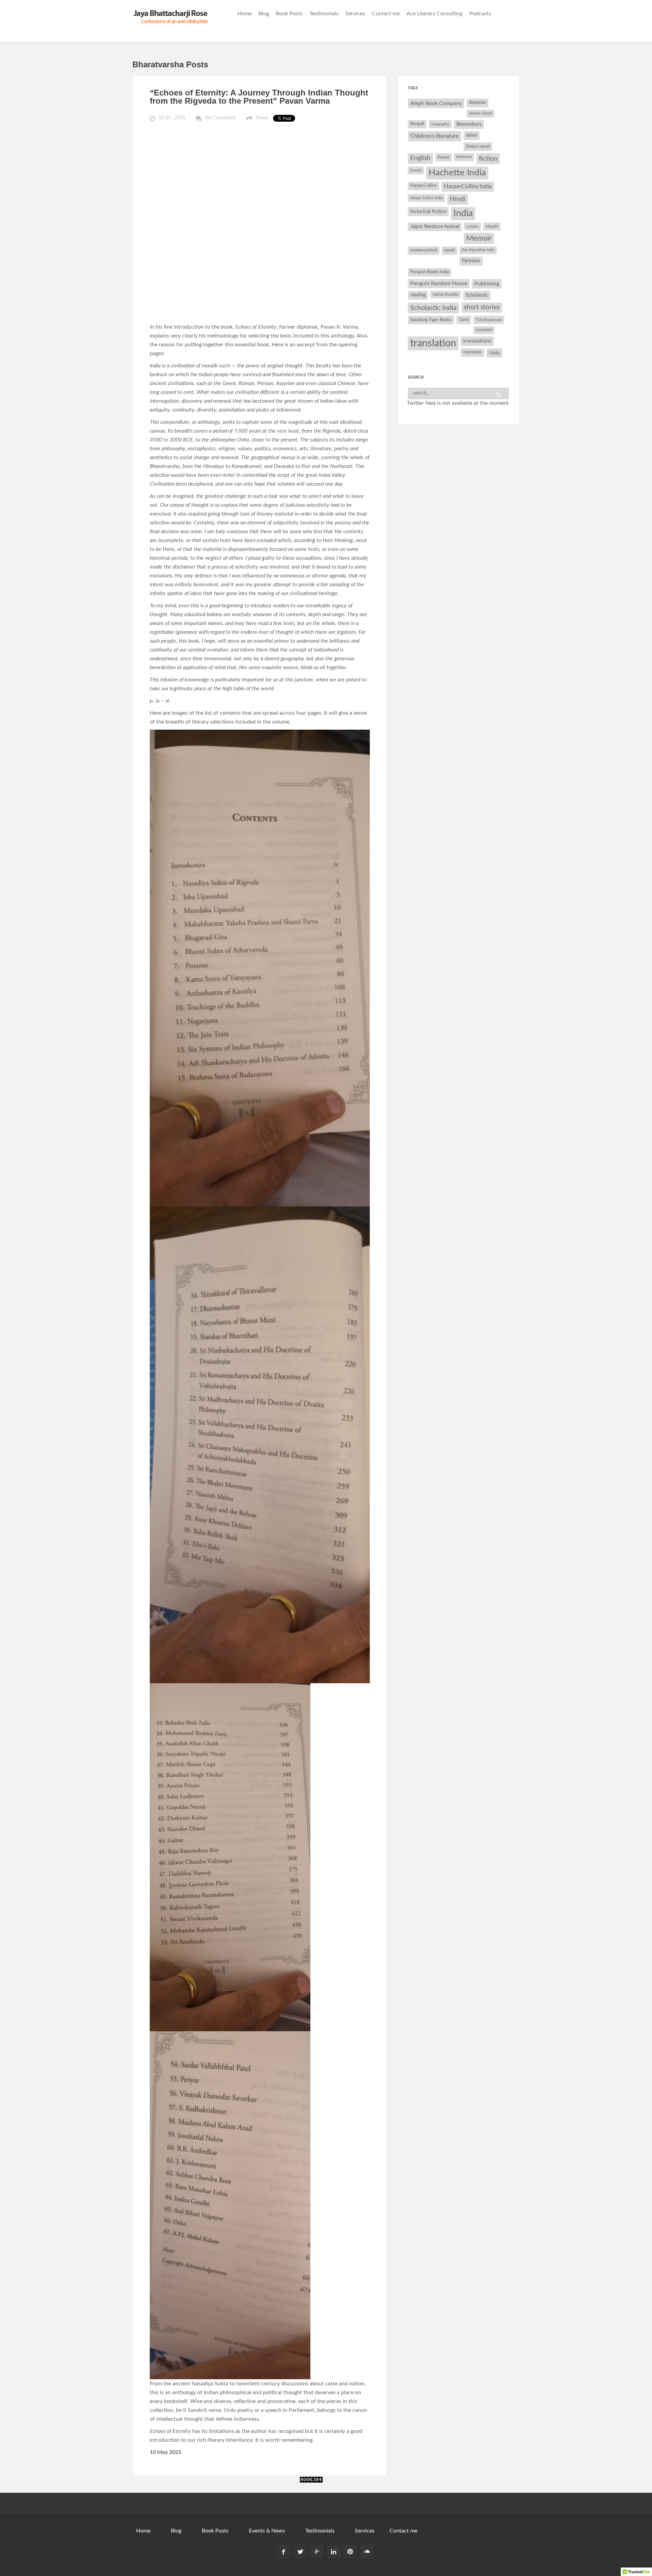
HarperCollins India (468, 186)
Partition (471, 261)
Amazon (477, 103)
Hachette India (457, 173)
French (416, 170)
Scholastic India (433, 308)
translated (484, 330)
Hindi (458, 199)
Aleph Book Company (436, 103)
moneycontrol (424, 250)
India (463, 213)
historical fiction (428, 212)
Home (244, 14)
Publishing (487, 284)
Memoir (479, 238)
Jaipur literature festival (435, 227)
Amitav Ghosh (481, 113)
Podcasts (480, 14)
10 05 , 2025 (172, 118)
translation (433, 343)
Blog (264, 14)
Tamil (464, 320)
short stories (482, 307)
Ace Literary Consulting (434, 14)
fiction (488, 159)
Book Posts (289, 14)
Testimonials (324, 14)
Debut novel (478, 146)
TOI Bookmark (489, 320)
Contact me (386, 14)
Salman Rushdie (446, 294)
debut (472, 135)
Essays (443, 157)
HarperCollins (423, 186)
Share (262, 118)
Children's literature (434, 136)
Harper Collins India (426, 198)
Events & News (267, 2531)
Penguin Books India (430, 272)
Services (355, 14)
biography (440, 124)
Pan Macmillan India (478, 250)
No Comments (221, 118)
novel (449, 250)
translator (473, 352)
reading (418, 295)
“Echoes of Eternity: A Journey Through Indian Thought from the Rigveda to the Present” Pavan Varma (259, 97)
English (420, 158)
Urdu (494, 353)
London (472, 227)
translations (477, 341)
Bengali (417, 124)
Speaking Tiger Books (431, 320)
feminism (464, 157)
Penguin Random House (439, 283)
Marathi (492, 227)
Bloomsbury (469, 124)
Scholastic (477, 295)
